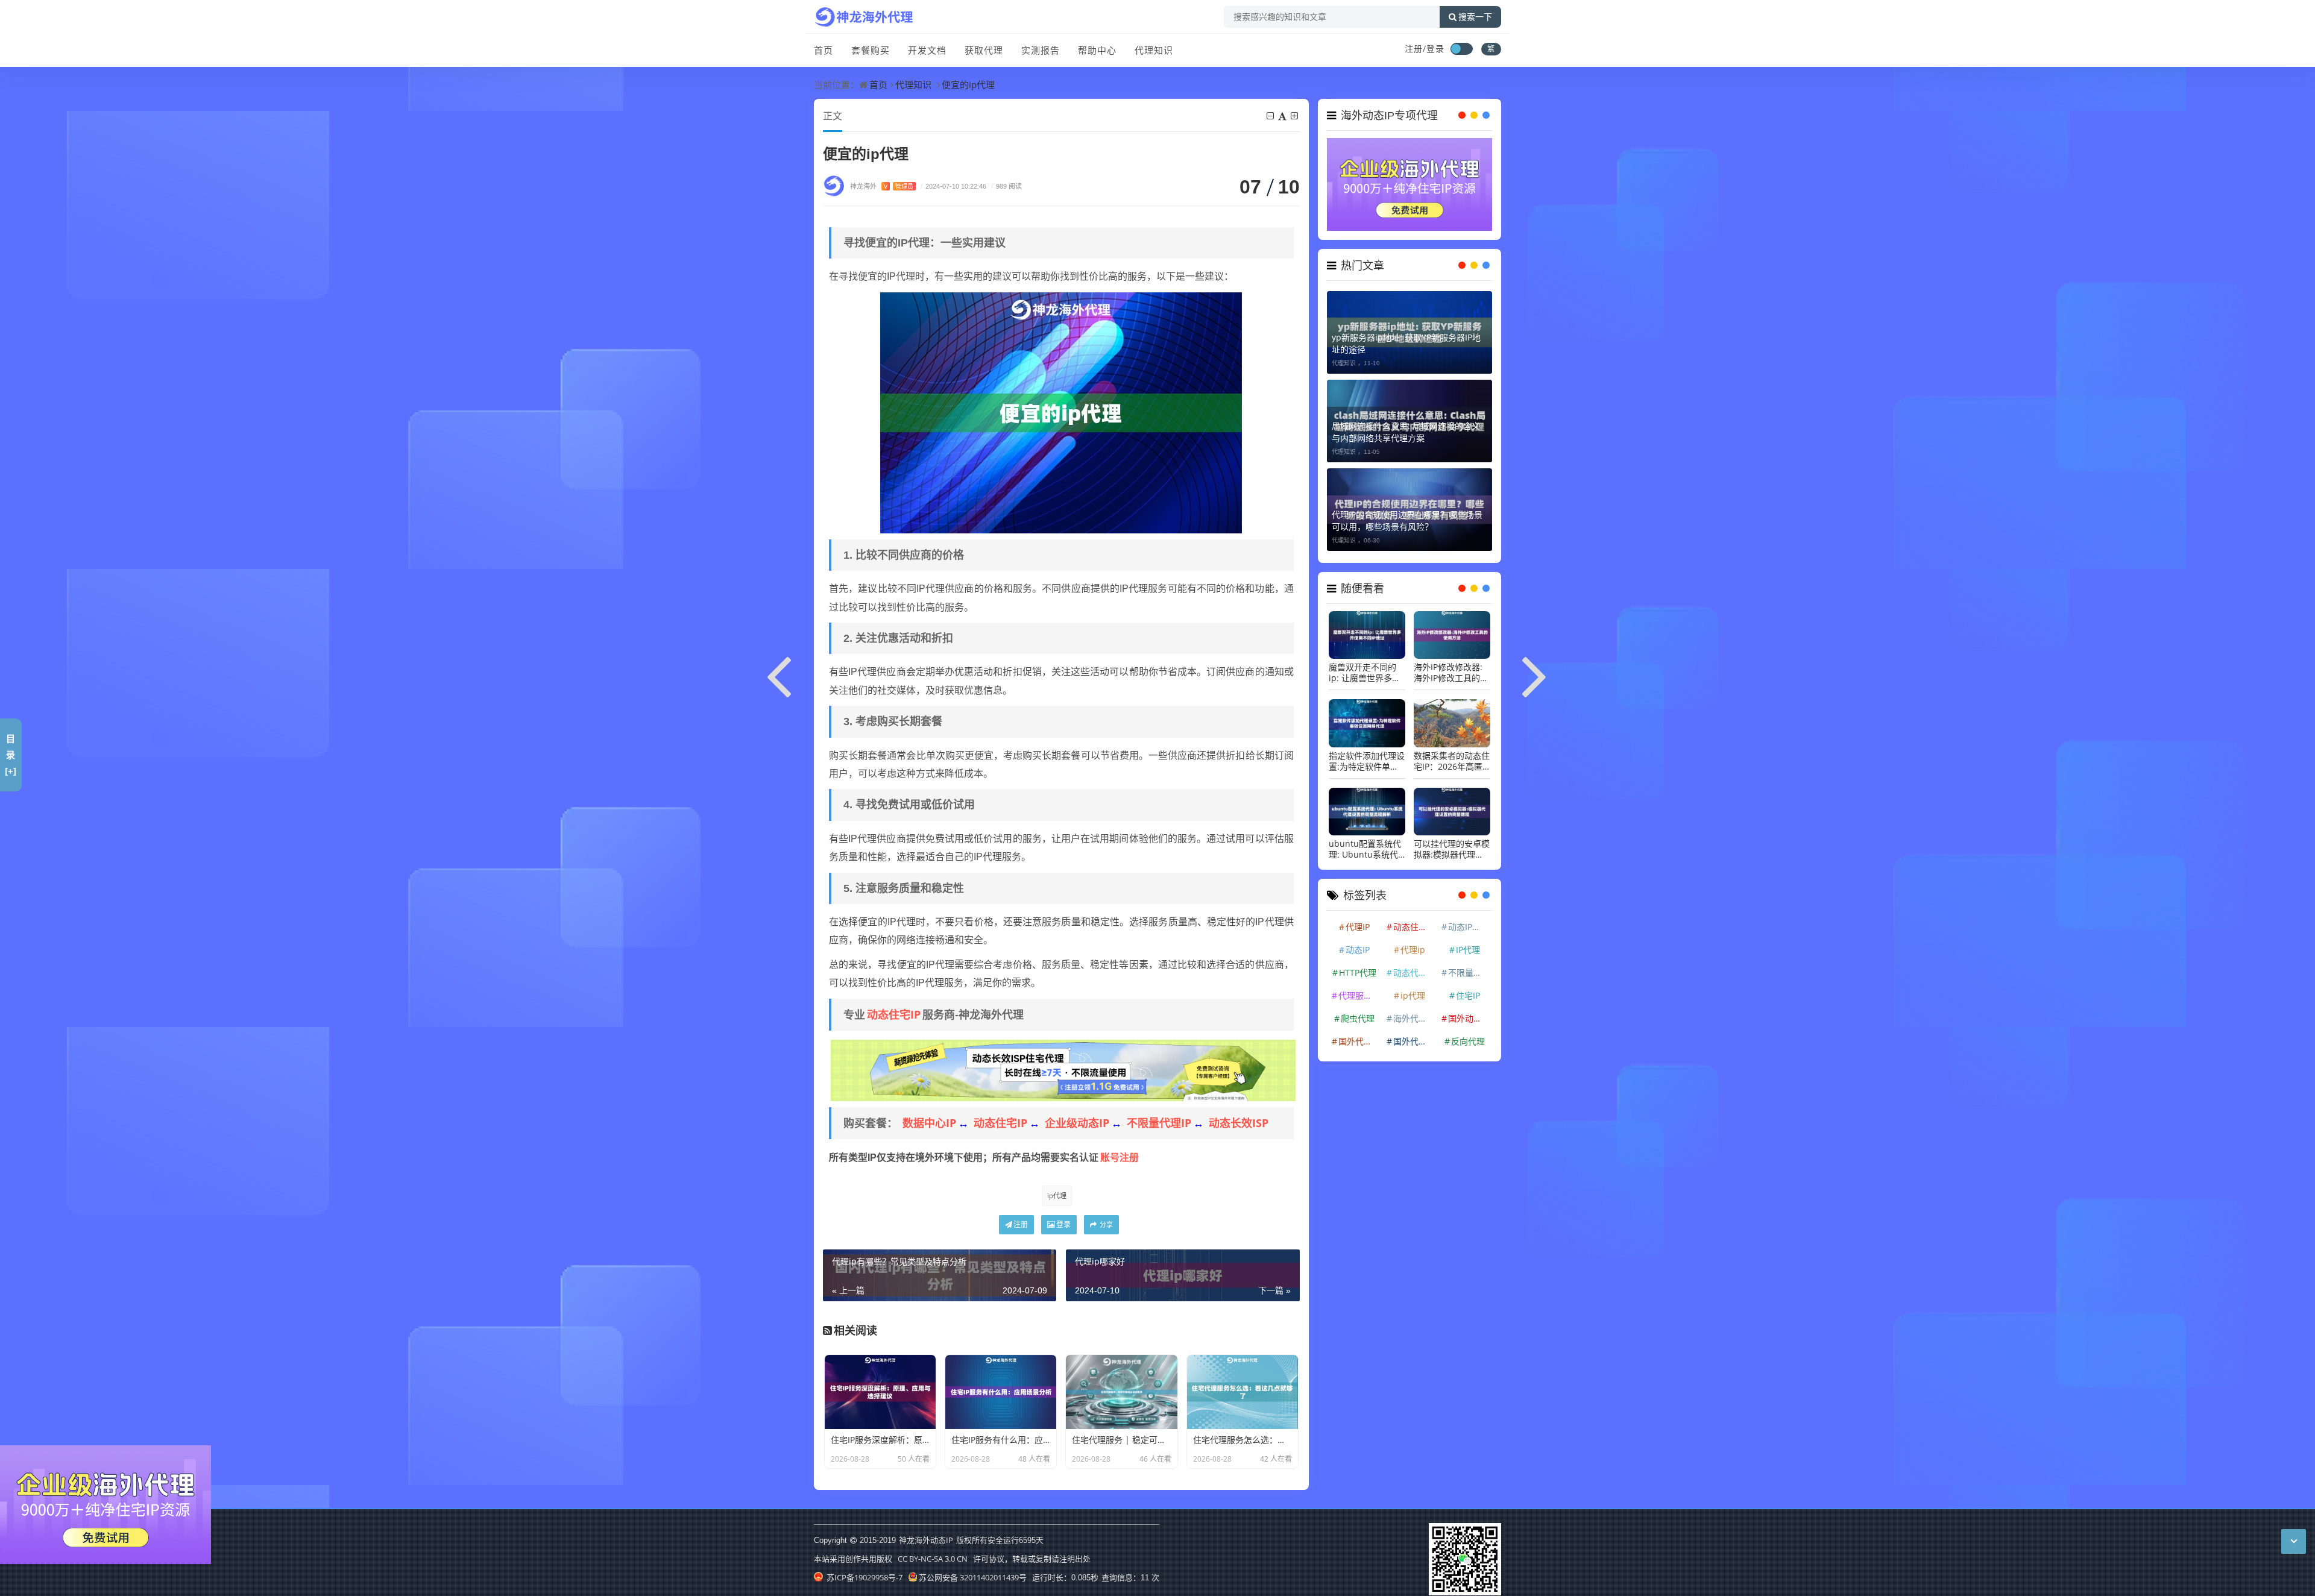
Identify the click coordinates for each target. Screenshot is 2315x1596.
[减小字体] (1271, 116)
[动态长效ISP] (1063, 1069)
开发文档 (927, 50)
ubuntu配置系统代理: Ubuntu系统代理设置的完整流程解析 (1367, 843)
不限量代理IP (1159, 1123)
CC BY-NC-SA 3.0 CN (933, 1559)
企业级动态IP (1077, 1123)
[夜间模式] (1461, 49)
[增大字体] (1295, 116)
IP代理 (1468, 943)
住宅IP (1468, 989)
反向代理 (1468, 1035)
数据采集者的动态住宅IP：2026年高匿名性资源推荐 (1452, 755)
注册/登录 (1425, 49)
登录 (1063, 1224)
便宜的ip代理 (968, 84)
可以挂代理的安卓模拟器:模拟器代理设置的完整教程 (1452, 843)
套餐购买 (871, 50)
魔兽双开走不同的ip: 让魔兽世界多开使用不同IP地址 (1365, 667)
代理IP (1358, 920)
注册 (1021, 1224)
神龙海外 (882, 186)
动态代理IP (1414, 966)
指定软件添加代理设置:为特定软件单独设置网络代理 (1367, 755)
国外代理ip (1414, 1035)
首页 (824, 50)
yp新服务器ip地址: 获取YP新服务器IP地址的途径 (1406, 337)
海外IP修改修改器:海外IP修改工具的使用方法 (1451, 667)
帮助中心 (1097, 50)
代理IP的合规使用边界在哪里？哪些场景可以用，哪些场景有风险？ (1407, 514)
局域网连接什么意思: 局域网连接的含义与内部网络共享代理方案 (1406, 425)
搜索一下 (1475, 17)
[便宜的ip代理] (1061, 412)
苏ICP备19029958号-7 (864, 1577)
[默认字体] (1283, 116)
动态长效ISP (1239, 1123)
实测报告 (1041, 50)
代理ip (1413, 943)
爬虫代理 (1358, 1012)
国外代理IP (1359, 1035)
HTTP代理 (1358, 966)
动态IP (1358, 943)
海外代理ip (1414, 1012)
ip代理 (1057, 1195)
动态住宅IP (894, 1014)
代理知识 (1154, 50)
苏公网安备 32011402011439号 (973, 1577)
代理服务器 (1359, 989)
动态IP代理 (1469, 920)
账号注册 (1120, 1157)
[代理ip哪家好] (1535, 674)
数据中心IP (929, 1123)
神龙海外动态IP (926, 1540)
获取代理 (984, 50)
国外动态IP (1469, 1012)
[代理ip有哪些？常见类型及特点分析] (780, 674)
